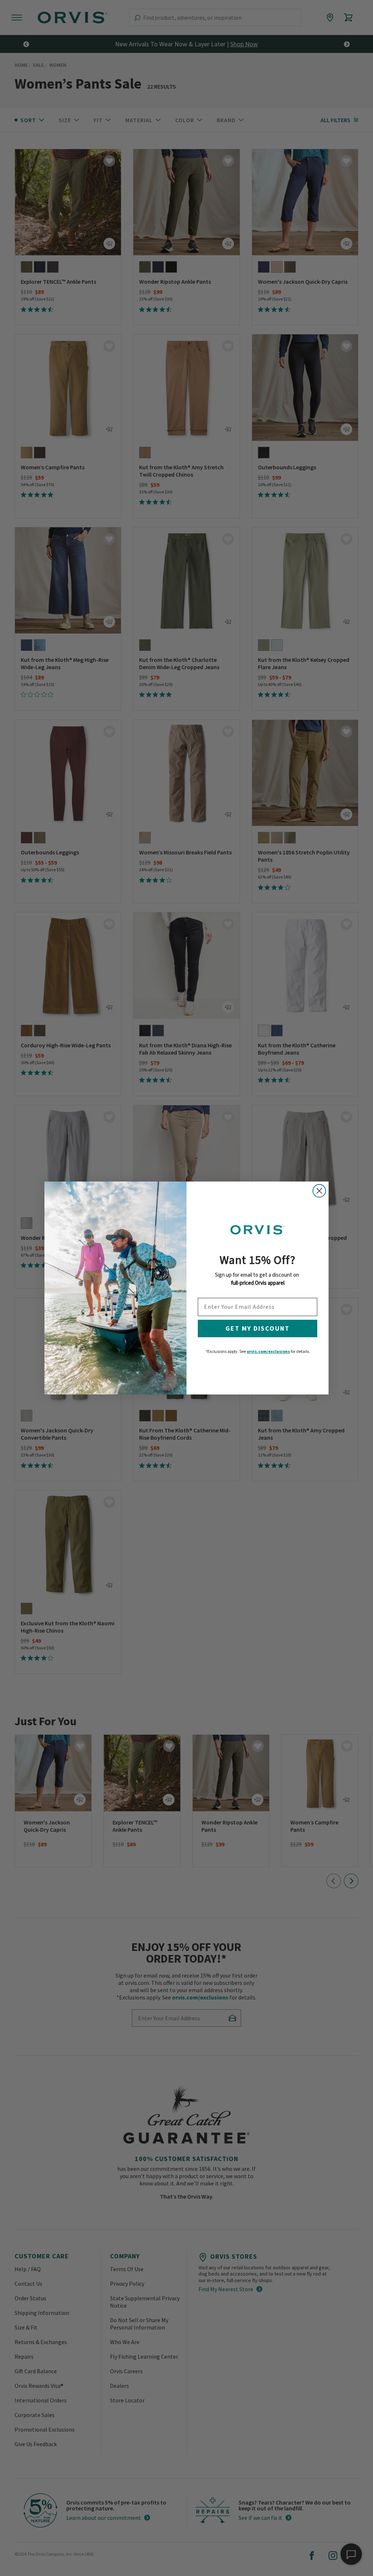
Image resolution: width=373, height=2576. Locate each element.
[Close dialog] (319, 1191)
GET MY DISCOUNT (258, 1328)
